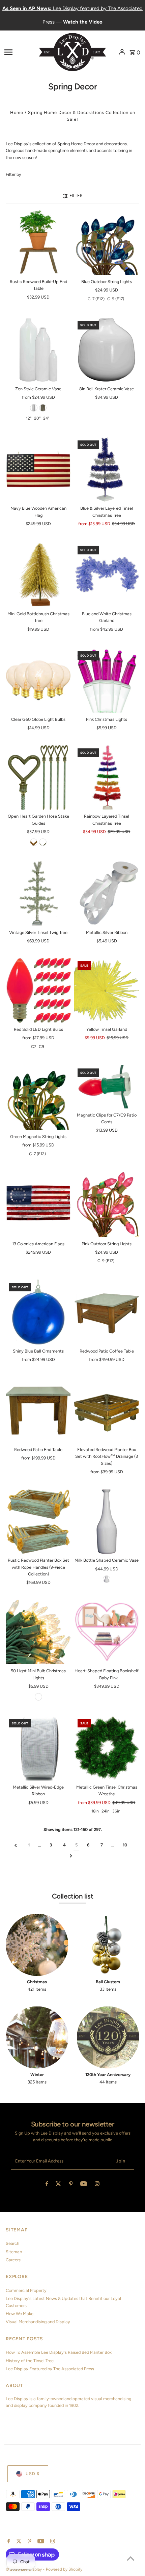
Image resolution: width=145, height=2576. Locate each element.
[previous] (16, 1845)
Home (17, 112)
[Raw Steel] (43, 842)
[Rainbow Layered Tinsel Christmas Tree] (107, 777)
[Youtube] (84, 2185)
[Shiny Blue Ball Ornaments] (38, 1312)
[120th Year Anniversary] (108, 2038)
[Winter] (37, 2038)
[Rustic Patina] (34, 842)
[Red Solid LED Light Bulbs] (38, 990)
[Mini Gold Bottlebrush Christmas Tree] (38, 575)
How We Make (20, 2314)
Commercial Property (26, 2290)
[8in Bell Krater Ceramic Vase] (107, 350)
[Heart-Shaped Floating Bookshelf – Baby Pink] (107, 1632)
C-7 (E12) (96, 299)
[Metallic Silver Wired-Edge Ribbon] (38, 1748)
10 (125, 1845)
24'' (46, 418)
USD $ (33, 2474)
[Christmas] (37, 1945)
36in (116, 1811)
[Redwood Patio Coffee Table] (107, 1312)
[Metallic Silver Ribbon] (107, 893)
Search (12, 2243)
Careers (13, 2260)
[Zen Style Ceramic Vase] (38, 350)
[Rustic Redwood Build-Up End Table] (38, 243)
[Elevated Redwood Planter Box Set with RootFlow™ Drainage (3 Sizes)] (107, 1411)
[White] (34, 408)
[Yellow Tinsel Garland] (107, 990)
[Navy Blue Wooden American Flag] (38, 470)
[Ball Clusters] (108, 1945)
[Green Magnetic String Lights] (38, 1098)
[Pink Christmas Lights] (107, 680)
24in (106, 1811)
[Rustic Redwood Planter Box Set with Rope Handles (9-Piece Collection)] (38, 1521)
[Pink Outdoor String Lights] (107, 1205)
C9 (41, 1047)
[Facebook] (47, 2185)
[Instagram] (97, 2185)
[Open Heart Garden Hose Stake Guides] (38, 777)
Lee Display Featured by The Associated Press (50, 2369)
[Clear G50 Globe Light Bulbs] (38, 680)
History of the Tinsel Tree (30, 2361)
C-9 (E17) (116, 299)
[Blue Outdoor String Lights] (107, 243)
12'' (29, 418)
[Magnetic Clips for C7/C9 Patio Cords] (107, 1087)
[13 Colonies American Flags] (38, 1205)
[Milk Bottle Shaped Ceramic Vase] (107, 1521)
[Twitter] (58, 2185)
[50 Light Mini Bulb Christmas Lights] (38, 1632)
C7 (34, 1047)
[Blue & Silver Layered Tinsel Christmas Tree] (107, 470)
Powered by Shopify (64, 2569)
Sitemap (14, 2252)
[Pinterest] (71, 2185)
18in (95, 1811)
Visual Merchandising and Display (38, 2322)
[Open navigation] (19, 52)
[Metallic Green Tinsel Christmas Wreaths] (107, 1748)
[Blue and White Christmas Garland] (107, 575)
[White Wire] (38, 1697)
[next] (71, 1856)
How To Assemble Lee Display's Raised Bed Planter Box (59, 2352)
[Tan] (43, 408)
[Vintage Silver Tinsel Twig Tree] (38, 893)
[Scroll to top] (131, 2558)
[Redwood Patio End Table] (38, 1411)
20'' (37, 418)
